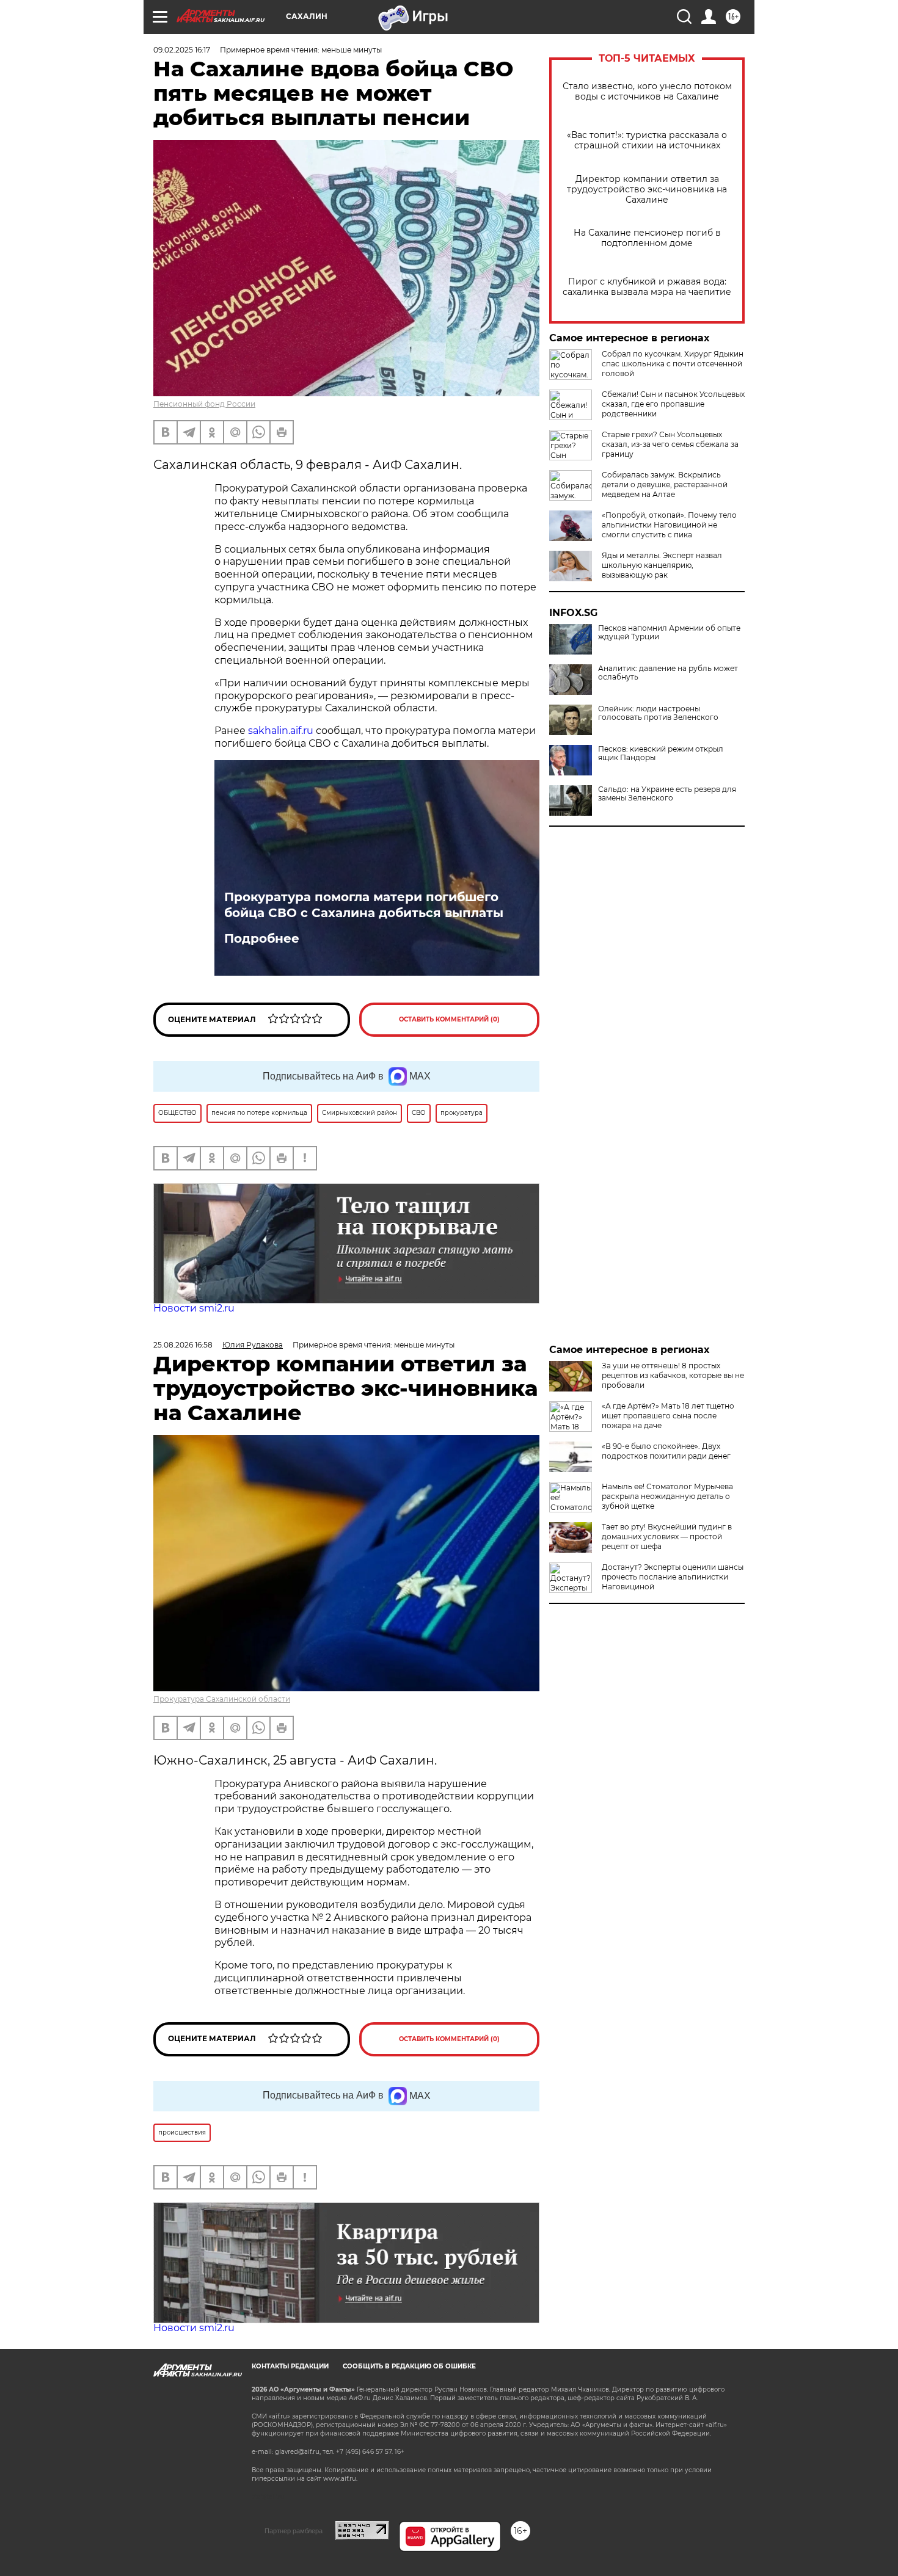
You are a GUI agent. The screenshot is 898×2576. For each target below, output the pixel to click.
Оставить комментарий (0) (449, 1019)
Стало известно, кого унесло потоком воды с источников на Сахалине (647, 92)
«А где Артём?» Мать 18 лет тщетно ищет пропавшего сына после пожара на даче (668, 1416)
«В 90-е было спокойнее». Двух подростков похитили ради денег (666, 1451)
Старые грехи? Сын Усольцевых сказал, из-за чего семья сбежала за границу (670, 444)
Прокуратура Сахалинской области (222, 1699)
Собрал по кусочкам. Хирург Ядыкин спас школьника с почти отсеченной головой (673, 364)
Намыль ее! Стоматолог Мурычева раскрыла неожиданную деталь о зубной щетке (667, 1496)
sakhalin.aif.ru (281, 731)
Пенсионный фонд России (204, 404)
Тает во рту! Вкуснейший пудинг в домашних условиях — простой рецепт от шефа (667, 1537)
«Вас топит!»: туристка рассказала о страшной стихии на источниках (647, 140)
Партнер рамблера (294, 2531)
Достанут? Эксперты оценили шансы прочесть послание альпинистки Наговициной (673, 1577)
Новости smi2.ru (194, 1308)
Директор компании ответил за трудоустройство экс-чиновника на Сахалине (647, 190)
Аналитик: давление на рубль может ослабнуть (668, 673)
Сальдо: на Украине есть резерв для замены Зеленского (667, 794)
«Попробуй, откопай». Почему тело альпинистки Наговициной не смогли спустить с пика (669, 525)
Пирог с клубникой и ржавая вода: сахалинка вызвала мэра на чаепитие (647, 287)
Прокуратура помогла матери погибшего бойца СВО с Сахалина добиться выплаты (364, 905)
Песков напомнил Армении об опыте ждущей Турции (669, 633)
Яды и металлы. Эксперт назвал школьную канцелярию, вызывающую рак (662, 565)
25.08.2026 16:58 (183, 1345)
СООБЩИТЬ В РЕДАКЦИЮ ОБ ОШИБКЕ (409, 2366)
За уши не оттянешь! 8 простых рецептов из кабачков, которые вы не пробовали (673, 1375)
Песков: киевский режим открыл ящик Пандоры (661, 753)
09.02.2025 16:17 (182, 50)
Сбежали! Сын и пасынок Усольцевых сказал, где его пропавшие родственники (673, 404)
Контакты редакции (290, 2366)
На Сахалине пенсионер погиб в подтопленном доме (647, 238)
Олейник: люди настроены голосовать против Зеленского (658, 713)
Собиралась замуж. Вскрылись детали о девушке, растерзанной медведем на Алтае (665, 484)
